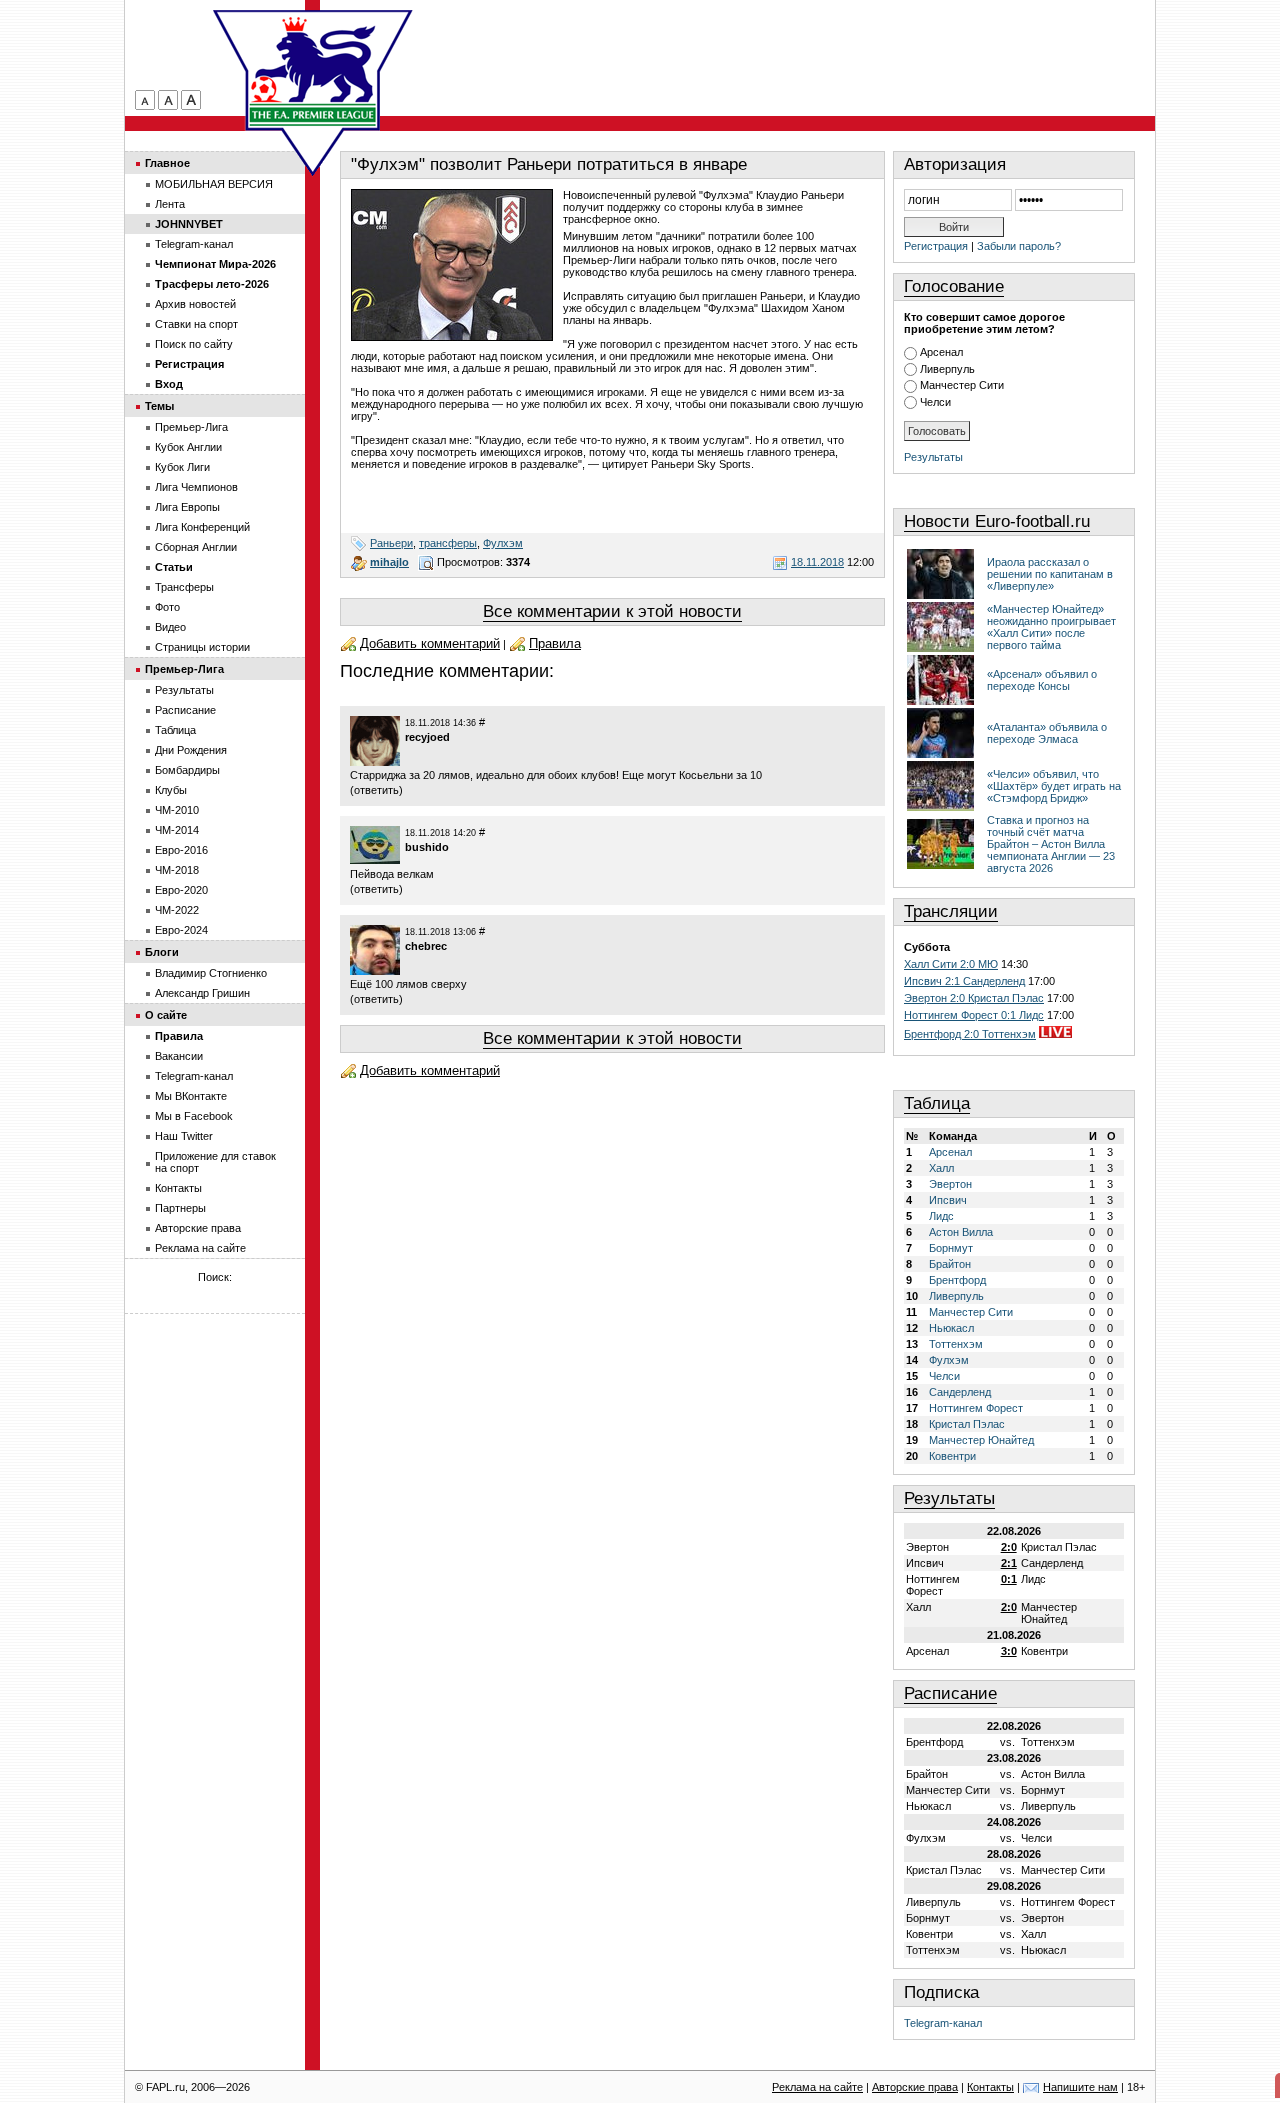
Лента (170, 204)
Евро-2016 (181, 850)
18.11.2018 (817, 562)
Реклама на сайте (200, 1248)
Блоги (162, 952)
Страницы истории (202, 647)
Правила (555, 643)
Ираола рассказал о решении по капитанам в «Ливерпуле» (1050, 574)
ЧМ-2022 (177, 910)
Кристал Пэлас (967, 1424)
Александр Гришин (202, 993)
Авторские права (198, 1228)
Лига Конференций (202, 527)
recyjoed (427, 737)
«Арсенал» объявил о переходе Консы (1042, 680)
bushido (427, 847)
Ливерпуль (947, 369)
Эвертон (950, 1184)
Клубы (171, 790)
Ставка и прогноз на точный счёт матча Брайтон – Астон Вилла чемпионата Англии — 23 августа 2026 (1051, 844)
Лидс (941, 1216)
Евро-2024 (181, 930)
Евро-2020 (181, 890)
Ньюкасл (951, 1328)
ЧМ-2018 (177, 870)
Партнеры (180, 1208)
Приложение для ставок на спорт (215, 1162)
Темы (159, 406)
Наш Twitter (184, 1136)
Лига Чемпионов (196, 487)
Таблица (937, 1103)
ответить (376, 790)
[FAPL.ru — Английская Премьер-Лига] (313, 70)
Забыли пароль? (1019, 246)
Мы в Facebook (194, 1116)
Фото (167, 607)
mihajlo (389, 562)
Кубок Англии (188, 447)
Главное (167, 163)
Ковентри (952, 1456)
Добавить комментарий (430, 643)
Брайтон (950, 1264)
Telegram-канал (943, 2023)
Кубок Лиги (182, 467)
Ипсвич (948, 1200)
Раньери (391, 543)
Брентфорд (957, 1280)
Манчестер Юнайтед (981, 1440)
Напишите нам (1080, 2087)
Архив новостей (195, 304)
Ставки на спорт (196, 324)
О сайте (166, 1015)
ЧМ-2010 (177, 810)
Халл (941, 1168)
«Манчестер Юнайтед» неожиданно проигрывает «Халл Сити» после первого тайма (1051, 627)
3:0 (1009, 1651)
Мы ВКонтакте (191, 1096)
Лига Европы (187, 507)
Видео (170, 627)
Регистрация (936, 246)
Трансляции (951, 911)
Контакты (178, 1188)
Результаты (933, 457)
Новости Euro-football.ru (997, 521)
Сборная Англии (196, 547)
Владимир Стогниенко (211, 973)
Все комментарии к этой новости (612, 611)
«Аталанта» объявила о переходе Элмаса (1047, 733)
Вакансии (179, 1056)
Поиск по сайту (194, 344)
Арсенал (941, 352)
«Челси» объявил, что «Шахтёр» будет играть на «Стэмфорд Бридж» (1054, 786)
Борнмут (951, 1248)
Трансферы (184, 587)
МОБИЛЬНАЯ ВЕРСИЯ (214, 184)
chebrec (426, 946)
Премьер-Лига (191, 427)
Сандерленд (960, 1392)
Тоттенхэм (956, 1344)
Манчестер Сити (962, 385)
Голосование (954, 286)
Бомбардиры (187, 770)
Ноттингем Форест (976, 1408)
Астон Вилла (961, 1232)
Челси (935, 402)
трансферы (448, 543)
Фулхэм (503, 543)
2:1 (1009, 1563)
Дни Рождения (191, 750)
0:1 (1009, 1579)
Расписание (950, 1693)
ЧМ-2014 (177, 830)
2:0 (1009, 1547)
